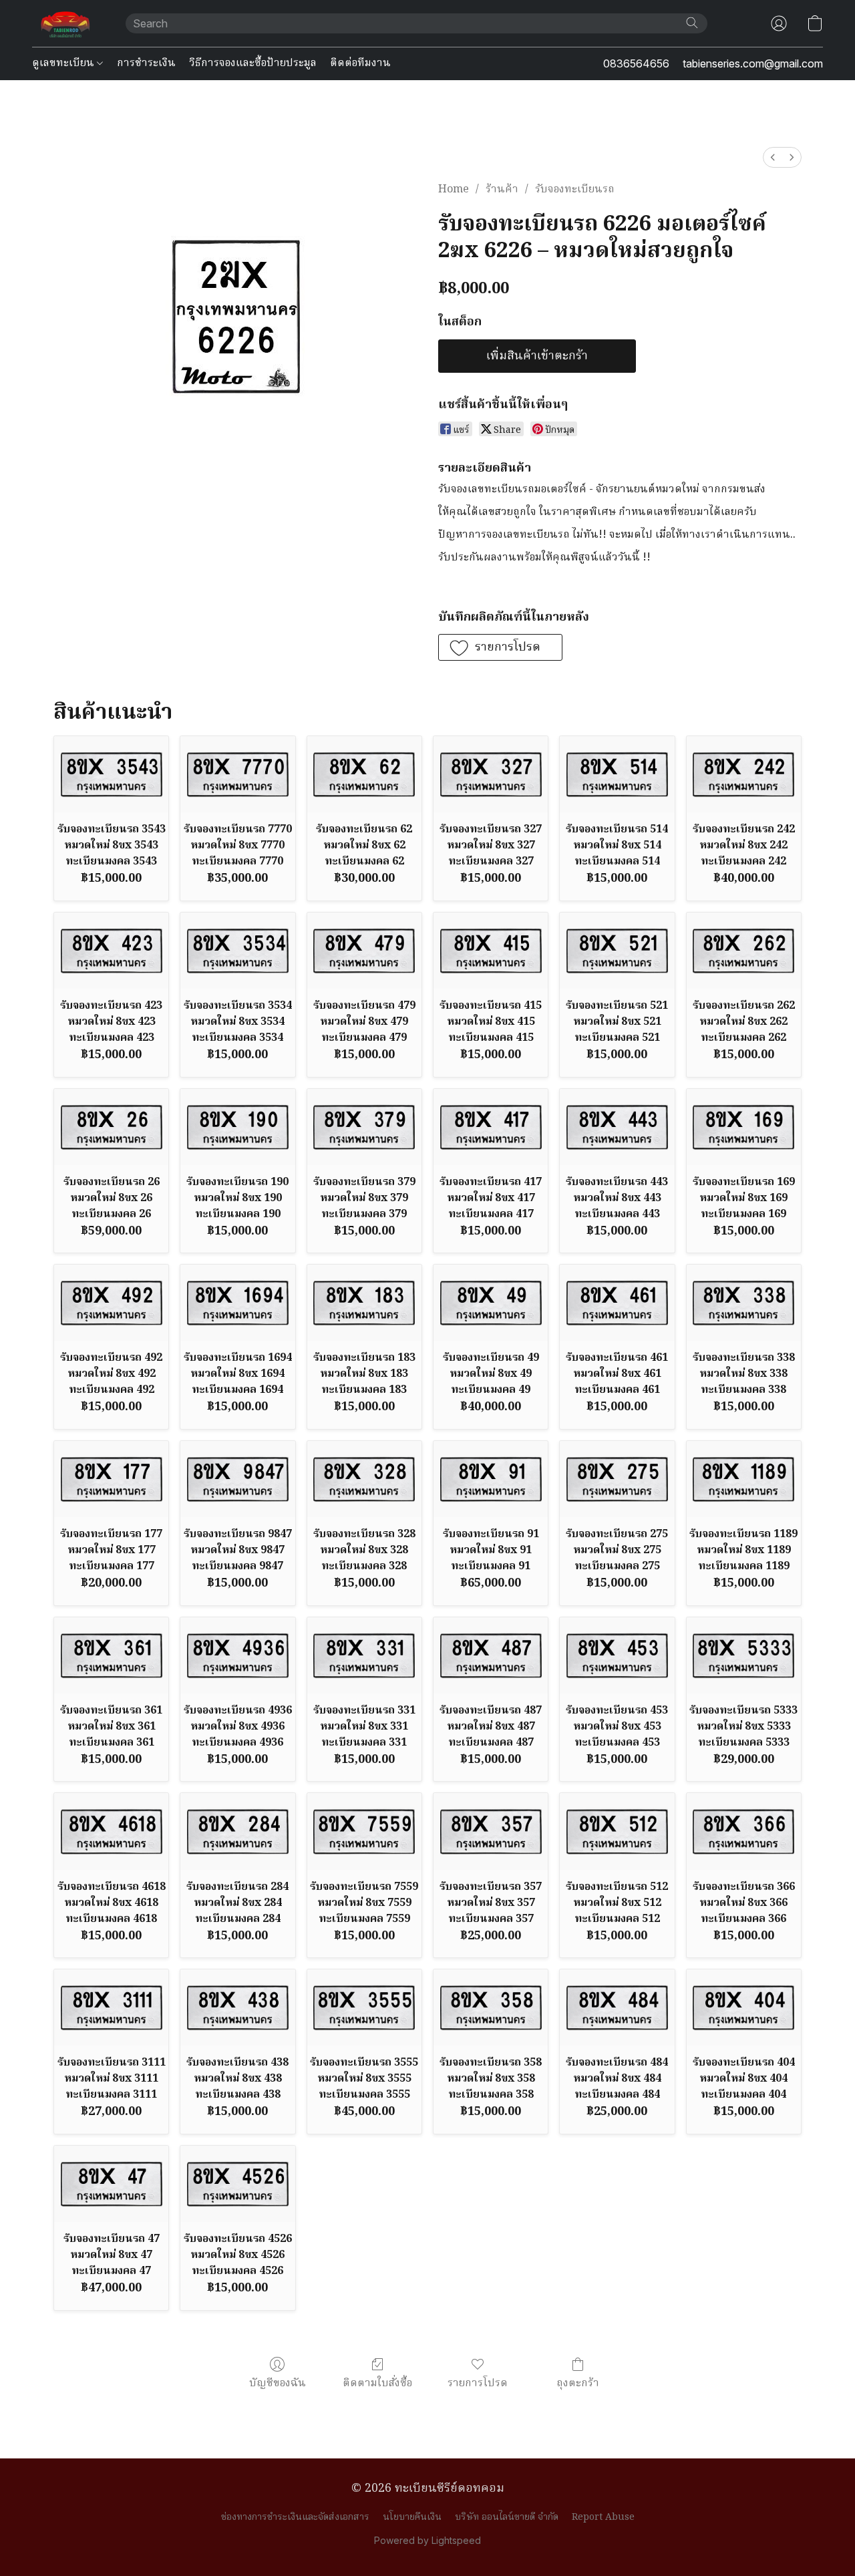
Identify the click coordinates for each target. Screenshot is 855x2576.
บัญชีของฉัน (278, 2383)
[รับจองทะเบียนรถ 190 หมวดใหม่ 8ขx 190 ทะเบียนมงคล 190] (237, 1127)
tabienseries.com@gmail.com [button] (753, 63)
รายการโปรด (478, 2383)
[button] (65, 23)
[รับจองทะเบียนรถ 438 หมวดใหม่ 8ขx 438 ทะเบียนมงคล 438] (237, 2007)
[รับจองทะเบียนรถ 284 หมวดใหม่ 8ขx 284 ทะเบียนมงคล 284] (237, 1831)
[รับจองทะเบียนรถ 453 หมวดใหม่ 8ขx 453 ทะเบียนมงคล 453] (617, 1655)
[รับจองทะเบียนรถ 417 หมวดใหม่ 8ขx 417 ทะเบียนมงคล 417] (491, 1127)
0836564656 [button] (636, 63)
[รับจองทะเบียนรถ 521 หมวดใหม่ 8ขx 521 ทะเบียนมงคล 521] (617, 951)
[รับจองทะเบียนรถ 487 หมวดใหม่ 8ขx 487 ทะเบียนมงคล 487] (491, 1655)
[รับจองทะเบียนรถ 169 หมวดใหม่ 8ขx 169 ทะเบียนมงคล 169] (744, 1127)
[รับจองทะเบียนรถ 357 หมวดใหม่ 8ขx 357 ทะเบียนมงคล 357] (491, 1831)
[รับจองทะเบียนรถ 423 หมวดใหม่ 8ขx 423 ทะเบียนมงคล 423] (111, 951)
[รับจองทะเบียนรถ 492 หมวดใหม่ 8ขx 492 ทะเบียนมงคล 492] (111, 1303)
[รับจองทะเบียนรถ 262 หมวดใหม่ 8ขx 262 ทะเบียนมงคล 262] (744, 951)
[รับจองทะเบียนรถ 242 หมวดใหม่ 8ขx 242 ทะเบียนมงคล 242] (744, 774)
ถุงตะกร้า (578, 2383)
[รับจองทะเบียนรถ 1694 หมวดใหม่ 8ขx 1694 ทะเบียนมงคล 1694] (237, 1303)
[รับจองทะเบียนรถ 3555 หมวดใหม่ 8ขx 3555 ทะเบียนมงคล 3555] (364, 2007)
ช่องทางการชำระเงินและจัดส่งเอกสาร (295, 2517)
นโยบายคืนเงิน (412, 2517)
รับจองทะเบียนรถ (575, 190)
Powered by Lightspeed (427, 2540)
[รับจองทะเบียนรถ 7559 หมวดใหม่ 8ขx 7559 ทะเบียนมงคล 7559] (364, 1831)
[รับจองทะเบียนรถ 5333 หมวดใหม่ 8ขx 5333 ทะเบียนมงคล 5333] (744, 1655)
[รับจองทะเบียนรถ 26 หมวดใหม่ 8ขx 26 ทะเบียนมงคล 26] (111, 1127)
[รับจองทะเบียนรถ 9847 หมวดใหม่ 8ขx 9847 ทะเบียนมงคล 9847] (237, 1479)
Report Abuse (603, 2517)
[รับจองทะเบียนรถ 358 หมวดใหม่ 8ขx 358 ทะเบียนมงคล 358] (491, 2007)
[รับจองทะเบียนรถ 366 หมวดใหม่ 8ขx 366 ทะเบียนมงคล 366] (744, 1831)
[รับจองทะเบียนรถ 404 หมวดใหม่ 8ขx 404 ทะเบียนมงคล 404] (744, 2007)
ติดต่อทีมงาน (360, 63)
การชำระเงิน (146, 63)
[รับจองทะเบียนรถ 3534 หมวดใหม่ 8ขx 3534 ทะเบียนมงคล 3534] (237, 951)
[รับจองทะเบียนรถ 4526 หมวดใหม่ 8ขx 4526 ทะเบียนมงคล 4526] (237, 2184)
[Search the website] (692, 23)
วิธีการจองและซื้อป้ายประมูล (253, 63)
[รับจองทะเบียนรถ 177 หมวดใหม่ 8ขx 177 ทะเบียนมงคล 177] (111, 1479)
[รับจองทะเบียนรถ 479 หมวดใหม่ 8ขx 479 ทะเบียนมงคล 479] (364, 951)
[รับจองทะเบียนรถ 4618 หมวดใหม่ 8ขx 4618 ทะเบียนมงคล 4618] (111, 1831)
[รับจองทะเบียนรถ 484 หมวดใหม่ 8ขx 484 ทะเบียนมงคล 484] (617, 2007)
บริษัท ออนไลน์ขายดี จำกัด (507, 2517)
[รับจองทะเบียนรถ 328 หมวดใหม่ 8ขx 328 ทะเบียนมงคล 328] (364, 1479)
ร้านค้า (502, 190)
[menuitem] (773, 157)
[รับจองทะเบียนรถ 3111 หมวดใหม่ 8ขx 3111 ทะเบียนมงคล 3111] (111, 2007)
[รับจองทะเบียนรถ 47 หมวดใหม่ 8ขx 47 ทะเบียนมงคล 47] (111, 2184)
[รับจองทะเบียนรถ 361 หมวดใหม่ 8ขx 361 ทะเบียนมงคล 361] (111, 1655)
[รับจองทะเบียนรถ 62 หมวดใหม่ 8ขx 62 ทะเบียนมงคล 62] (364, 774)
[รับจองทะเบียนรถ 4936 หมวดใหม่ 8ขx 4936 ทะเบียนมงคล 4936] (237, 1655)
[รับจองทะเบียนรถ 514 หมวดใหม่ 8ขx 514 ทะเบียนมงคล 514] (617, 774)
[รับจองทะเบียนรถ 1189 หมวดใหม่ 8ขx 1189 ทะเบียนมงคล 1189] (744, 1479)
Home (454, 190)
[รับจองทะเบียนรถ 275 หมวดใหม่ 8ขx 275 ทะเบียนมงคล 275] (617, 1479)
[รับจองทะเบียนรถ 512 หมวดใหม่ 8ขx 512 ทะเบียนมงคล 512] (617, 1831)
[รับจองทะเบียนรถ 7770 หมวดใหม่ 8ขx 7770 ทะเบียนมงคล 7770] (237, 774)
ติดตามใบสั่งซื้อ (377, 2383)
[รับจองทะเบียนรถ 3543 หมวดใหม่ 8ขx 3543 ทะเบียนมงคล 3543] (111, 774)
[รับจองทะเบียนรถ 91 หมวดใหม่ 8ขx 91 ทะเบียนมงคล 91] (491, 1479)
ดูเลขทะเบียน (64, 63)
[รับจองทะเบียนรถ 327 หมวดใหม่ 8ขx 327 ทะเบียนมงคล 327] (491, 774)
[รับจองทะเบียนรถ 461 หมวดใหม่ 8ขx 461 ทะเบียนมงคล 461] (617, 1303)
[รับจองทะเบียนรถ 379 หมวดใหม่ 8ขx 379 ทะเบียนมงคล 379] (364, 1127)
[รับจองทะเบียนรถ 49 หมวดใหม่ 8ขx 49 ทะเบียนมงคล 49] (491, 1303)
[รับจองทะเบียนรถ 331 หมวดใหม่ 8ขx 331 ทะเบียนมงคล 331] (364, 1655)
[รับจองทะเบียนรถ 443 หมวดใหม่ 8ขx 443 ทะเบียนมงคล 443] (617, 1127)
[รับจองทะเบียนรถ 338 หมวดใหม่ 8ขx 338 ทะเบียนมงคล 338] (744, 1303)
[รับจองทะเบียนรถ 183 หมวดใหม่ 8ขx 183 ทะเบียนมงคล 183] (364, 1303)
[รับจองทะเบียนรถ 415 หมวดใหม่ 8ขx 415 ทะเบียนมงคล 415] (491, 951)
